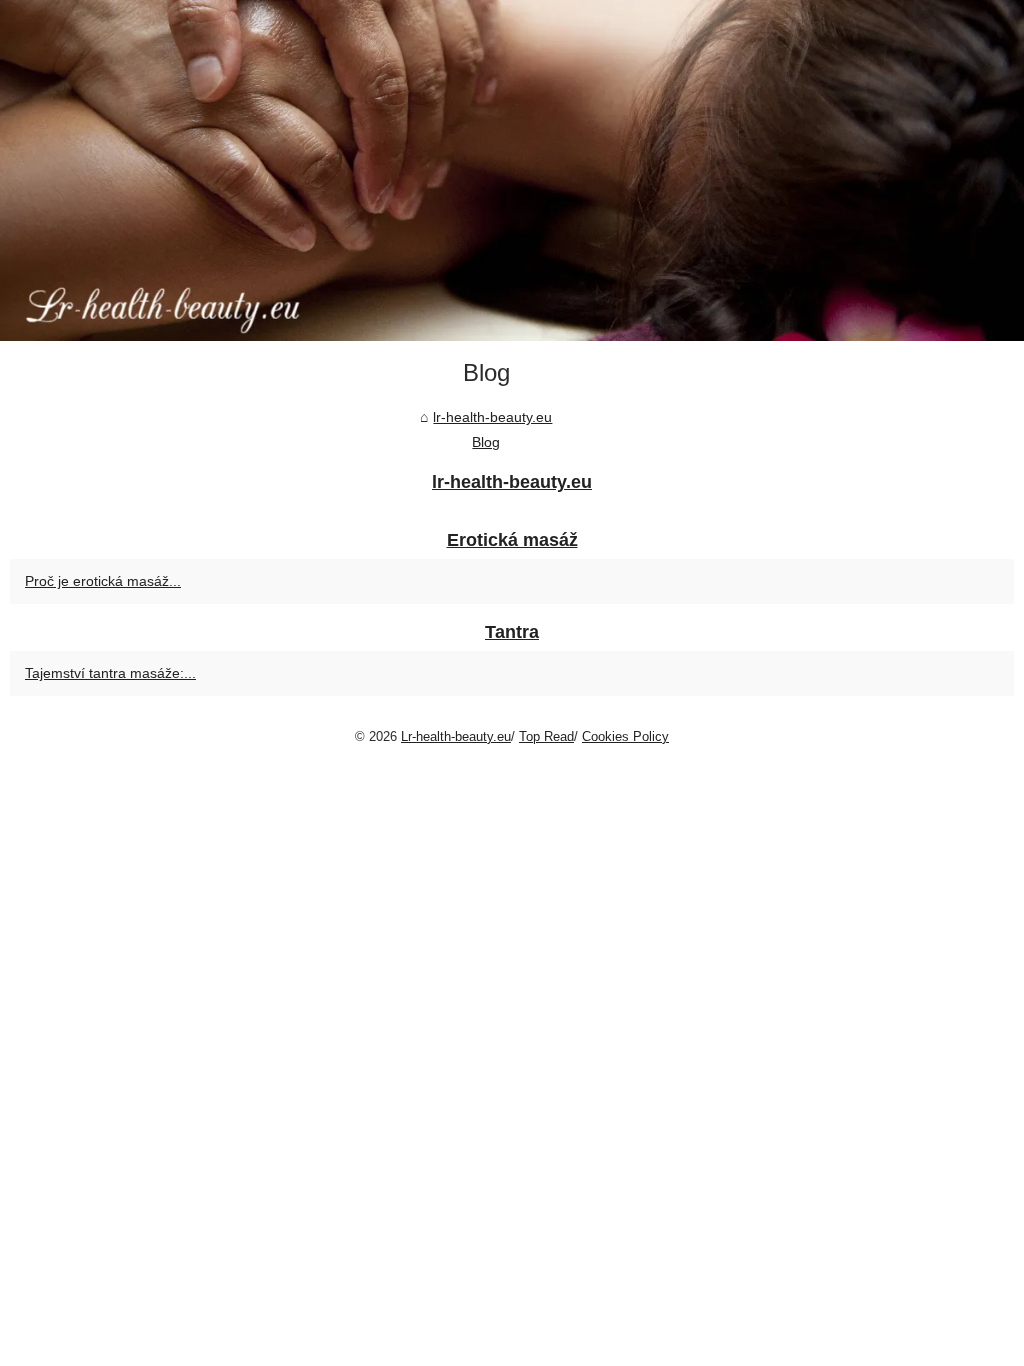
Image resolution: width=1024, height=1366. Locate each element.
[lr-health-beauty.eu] (512, 170)
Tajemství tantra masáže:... (110, 673)
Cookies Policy (625, 736)
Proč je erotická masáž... (103, 581)
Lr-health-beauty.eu (456, 736)
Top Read (546, 736)
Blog (486, 442)
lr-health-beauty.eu (492, 417)
